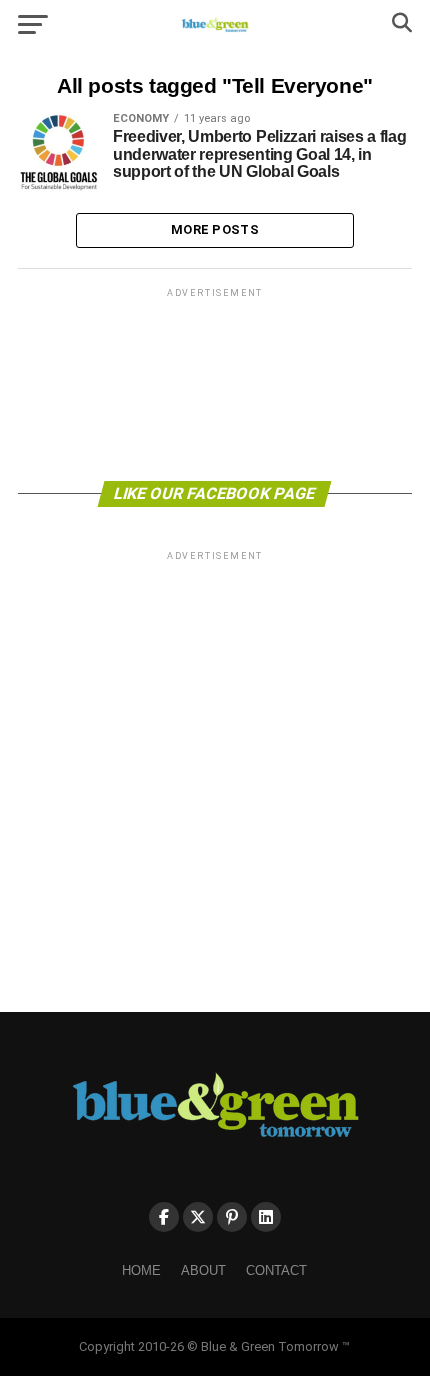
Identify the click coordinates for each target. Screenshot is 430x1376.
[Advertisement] (215, 383)
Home (141, 1270)
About (203, 1270)
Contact (276, 1270)
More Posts (215, 229)
